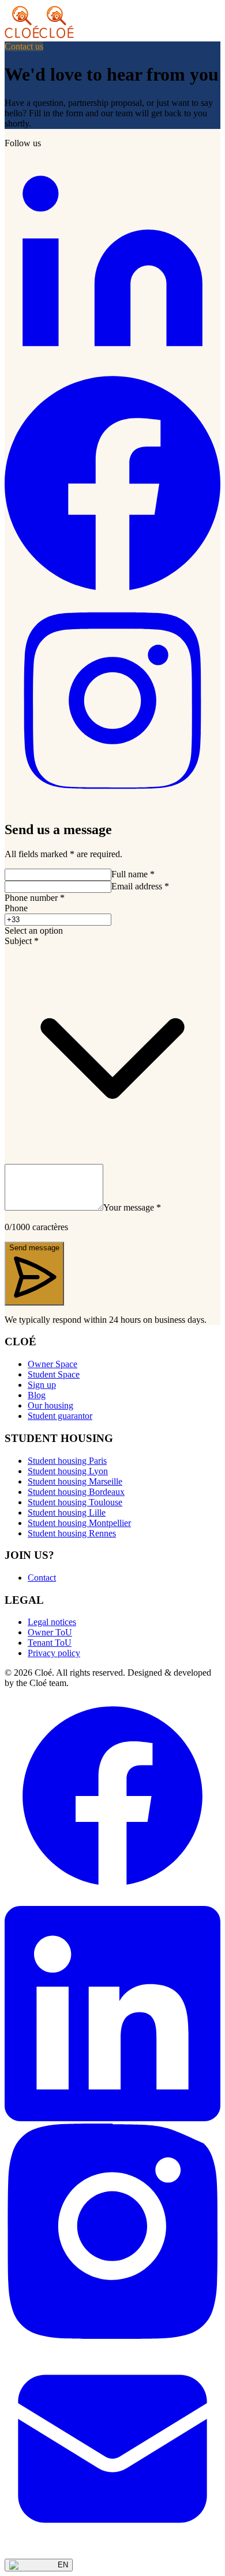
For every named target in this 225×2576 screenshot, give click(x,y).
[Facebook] (112, 587)
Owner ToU (50, 1632)
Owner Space (52, 1364)
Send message (34, 1248)
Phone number (35, 898)
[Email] (112, 2553)
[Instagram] (112, 805)
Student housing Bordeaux (76, 1492)
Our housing (50, 1405)
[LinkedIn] (112, 370)
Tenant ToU (50, 1643)
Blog (37, 1395)
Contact (42, 1578)
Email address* (140, 886)
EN (63, 2565)
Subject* (22, 941)
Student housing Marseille (75, 1481)
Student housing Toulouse (75, 1502)
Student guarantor (60, 1416)
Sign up (42, 1385)
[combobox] (112, 931)
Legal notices (52, 1622)
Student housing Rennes (72, 1533)
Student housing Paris (67, 1461)
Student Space (54, 1374)
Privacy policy (54, 1653)
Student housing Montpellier (79, 1523)
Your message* (132, 1207)
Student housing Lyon (68, 1471)
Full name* (133, 874)
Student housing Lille (67, 1513)
